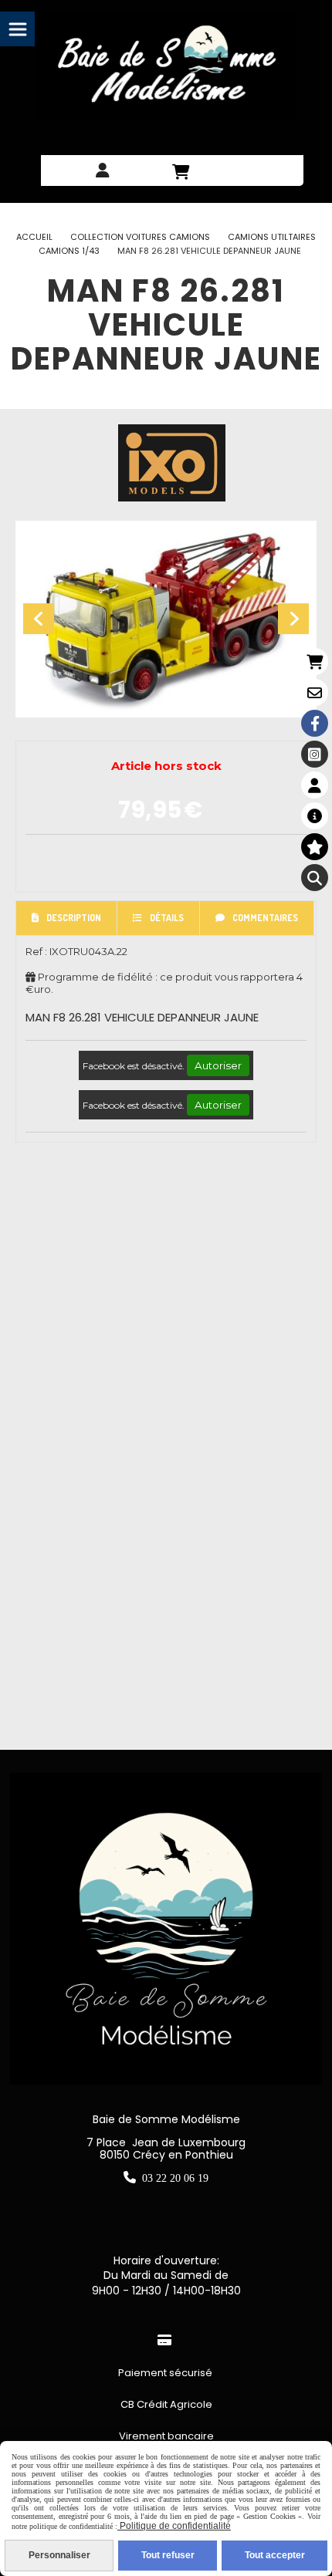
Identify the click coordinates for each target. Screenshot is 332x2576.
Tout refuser (168, 2555)
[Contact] (315, 692)
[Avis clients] (315, 847)
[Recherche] (315, 878)
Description (74, 918)
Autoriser (218, 1065)
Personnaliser (59, 2555)
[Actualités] (315, 816)
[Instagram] (315, 754)
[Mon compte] (315, 785)
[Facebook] (315, 723)
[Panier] (315, 662)
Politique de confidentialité (174, 2526)
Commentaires (265, 918)
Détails (167, 918)
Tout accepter (275, 2555)
